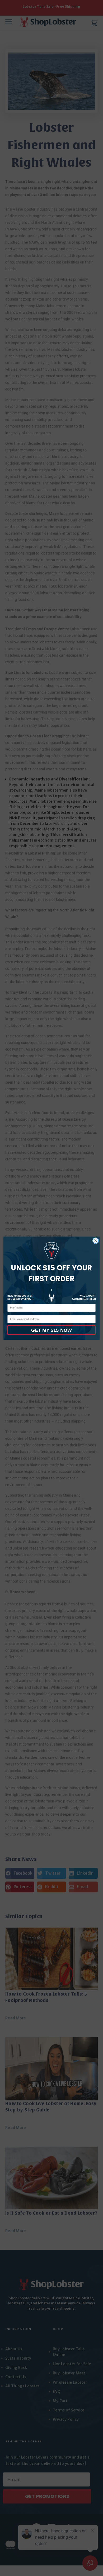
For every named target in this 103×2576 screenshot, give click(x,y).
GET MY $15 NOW (51, 1330)
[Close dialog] (96, 1240)
